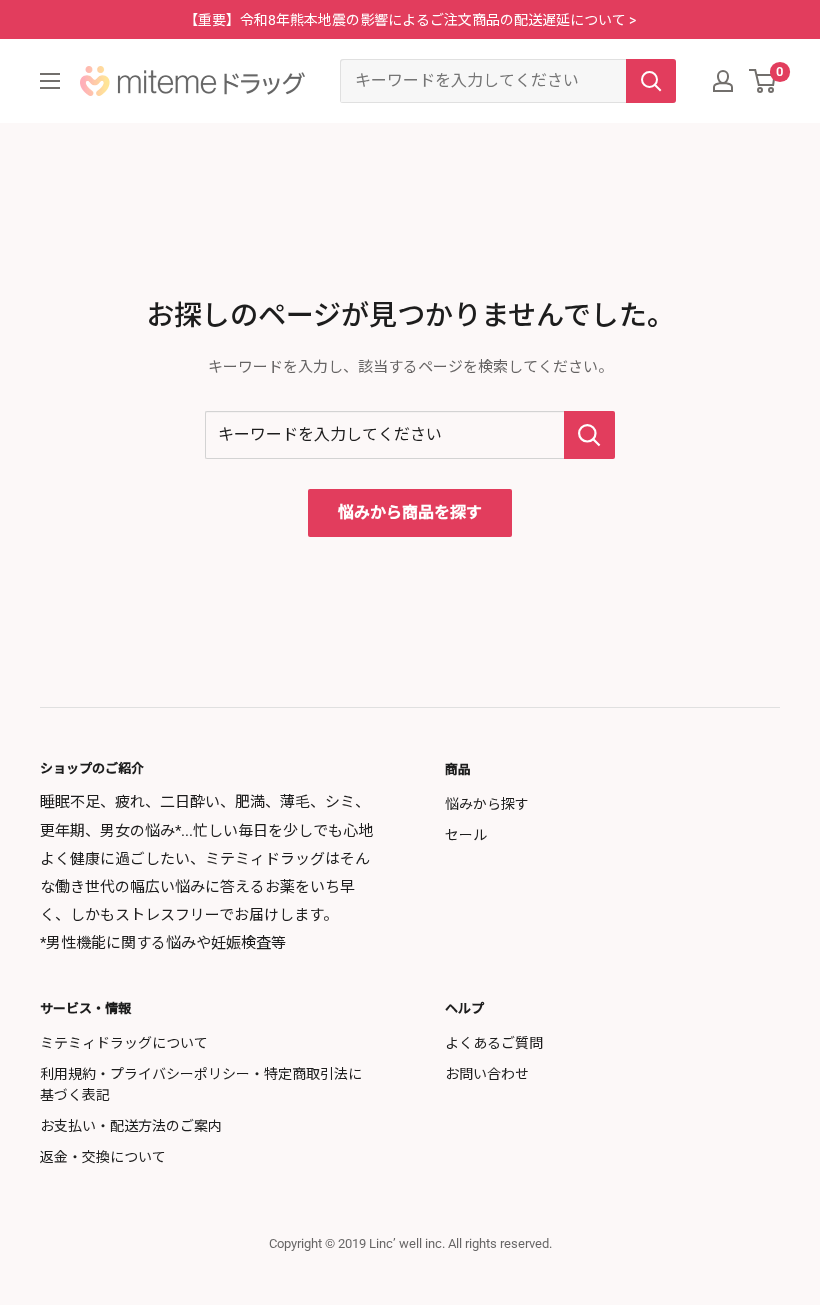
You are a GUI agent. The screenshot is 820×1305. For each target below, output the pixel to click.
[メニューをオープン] (50, 81)
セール (466, 835)
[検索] (651, 81)
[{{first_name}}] (723, 81)
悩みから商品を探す (410, 512)
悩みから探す (487, 804)
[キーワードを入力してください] (589, 435)
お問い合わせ (487, 1074)
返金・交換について (103, 1157)
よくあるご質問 (494, 1043)
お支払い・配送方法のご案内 (131, 1126)
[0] (763, 81)
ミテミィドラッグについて (124, 1043)
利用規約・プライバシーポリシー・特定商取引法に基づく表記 (201, 1084)
